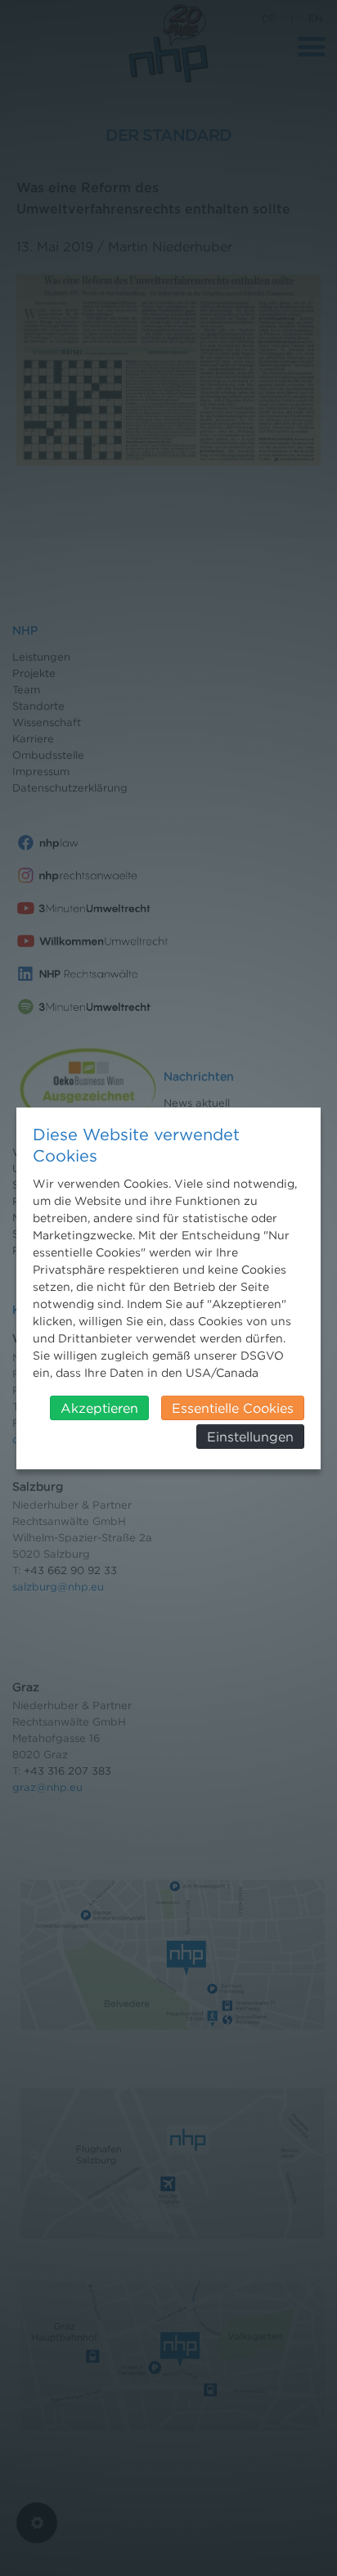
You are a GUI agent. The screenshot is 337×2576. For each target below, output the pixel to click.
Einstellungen (250, 1437)
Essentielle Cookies (233, 1408)
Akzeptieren (99, 1408)
